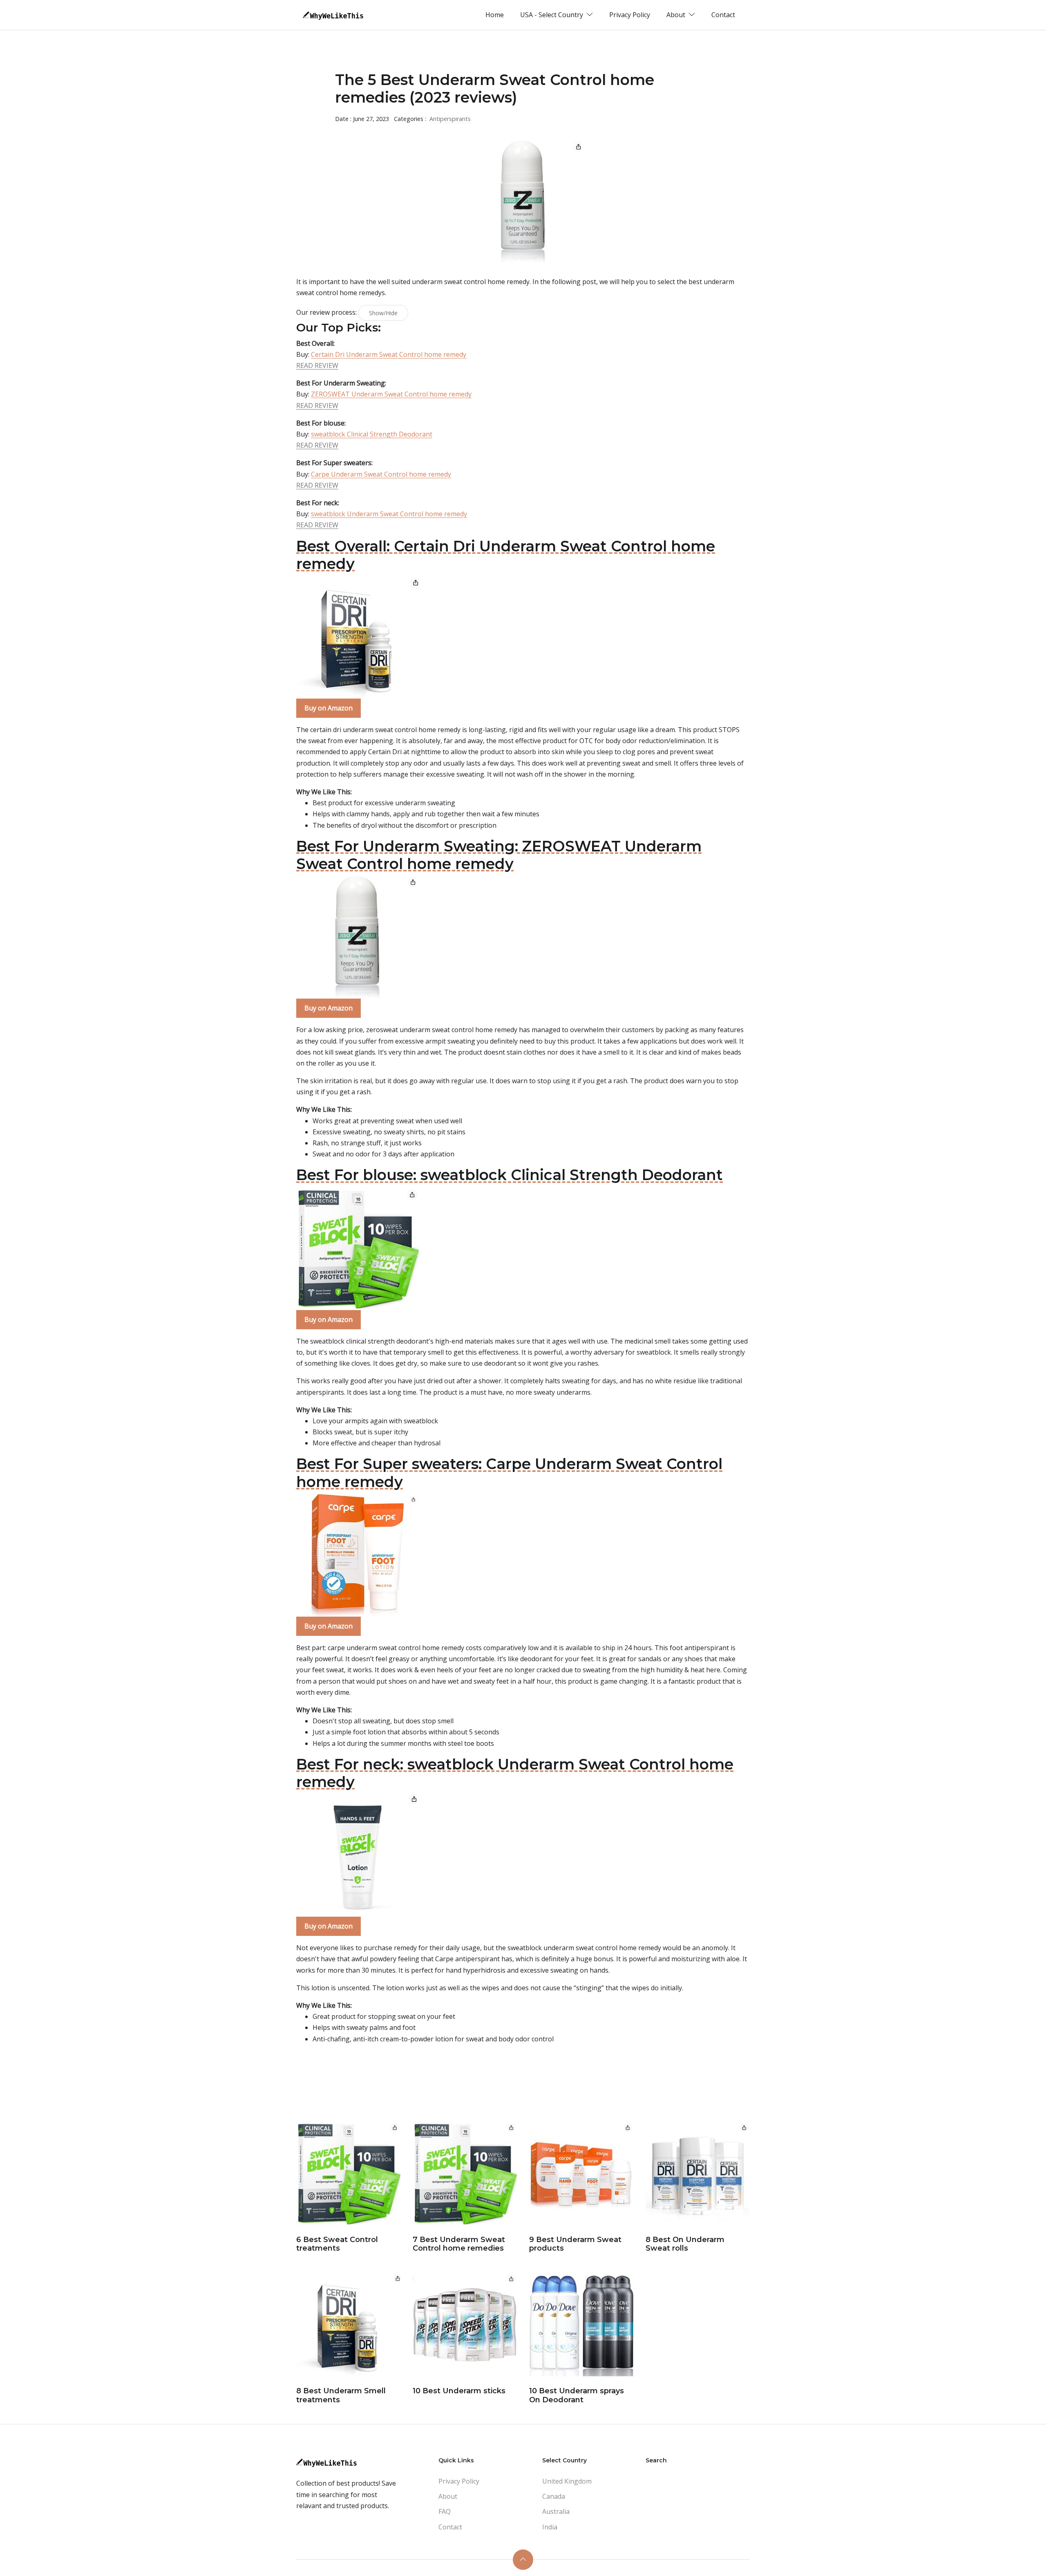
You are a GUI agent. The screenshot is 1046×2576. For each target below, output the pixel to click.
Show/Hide (383, 313)
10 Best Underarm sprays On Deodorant (577, 2395)
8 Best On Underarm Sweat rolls (685, 2244)
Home (495, 15)
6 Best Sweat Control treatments (337, 2244)
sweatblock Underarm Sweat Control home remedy (389, 514)
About (448, 2496)
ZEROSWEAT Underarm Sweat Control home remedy (391, 394)
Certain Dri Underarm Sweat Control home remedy (389, 354)
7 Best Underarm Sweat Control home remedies (459, 2244)
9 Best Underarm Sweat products (575, 2244)
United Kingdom (567, 2481)
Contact (723, 15)
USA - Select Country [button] (552, 15)
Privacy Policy (630, 15)
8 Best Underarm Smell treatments (341, 2395)
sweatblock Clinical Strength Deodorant (372, 434)
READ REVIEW (317, 365)
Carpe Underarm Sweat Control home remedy (381, 474)
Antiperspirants (450, 119)
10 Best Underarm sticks (459, 2391)
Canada (554, 2496)
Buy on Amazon (329, 708)
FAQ (445, 2511)
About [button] (677, 15)
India (550, 2527)
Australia (556, 2511)
